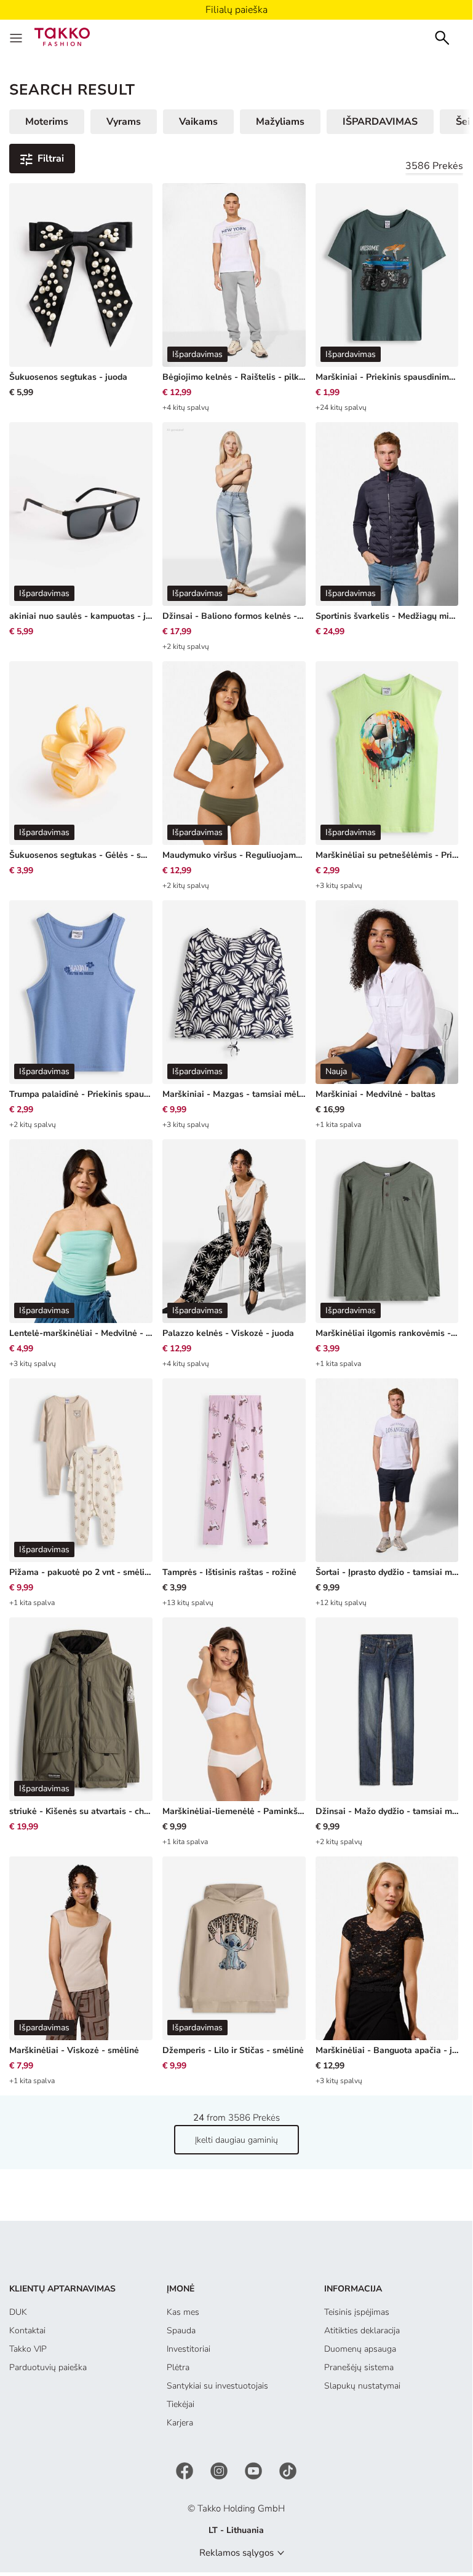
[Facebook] (186, 2471)
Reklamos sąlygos (236, 2553)
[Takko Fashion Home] (62, 36)
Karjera (180, 2423)
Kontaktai (27, 2331)
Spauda (181, 2331)
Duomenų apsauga (360, 2349)
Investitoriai (189, 2349)
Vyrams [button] (124, 122)
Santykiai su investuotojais (217, 2386)
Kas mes (183, 2312)
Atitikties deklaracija (362, 2331)
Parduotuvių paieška (48, 2367)
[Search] (442, 37)
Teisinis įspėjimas (357, 2312)
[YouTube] (255, 2471)
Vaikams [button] (198, 122)
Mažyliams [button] (280, 122)
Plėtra (178, 2367)
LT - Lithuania (236, 2530)
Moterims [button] (47, 122)
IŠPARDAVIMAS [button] (380, 122)
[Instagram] (220, 2471)
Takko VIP (28, 2349)
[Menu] (17, 37)
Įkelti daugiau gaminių (236, 2140)
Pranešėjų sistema (359, 2367)
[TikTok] (288, 2471)
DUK (18, 2312)
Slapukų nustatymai (362, 2386)
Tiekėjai (181, 2404)
